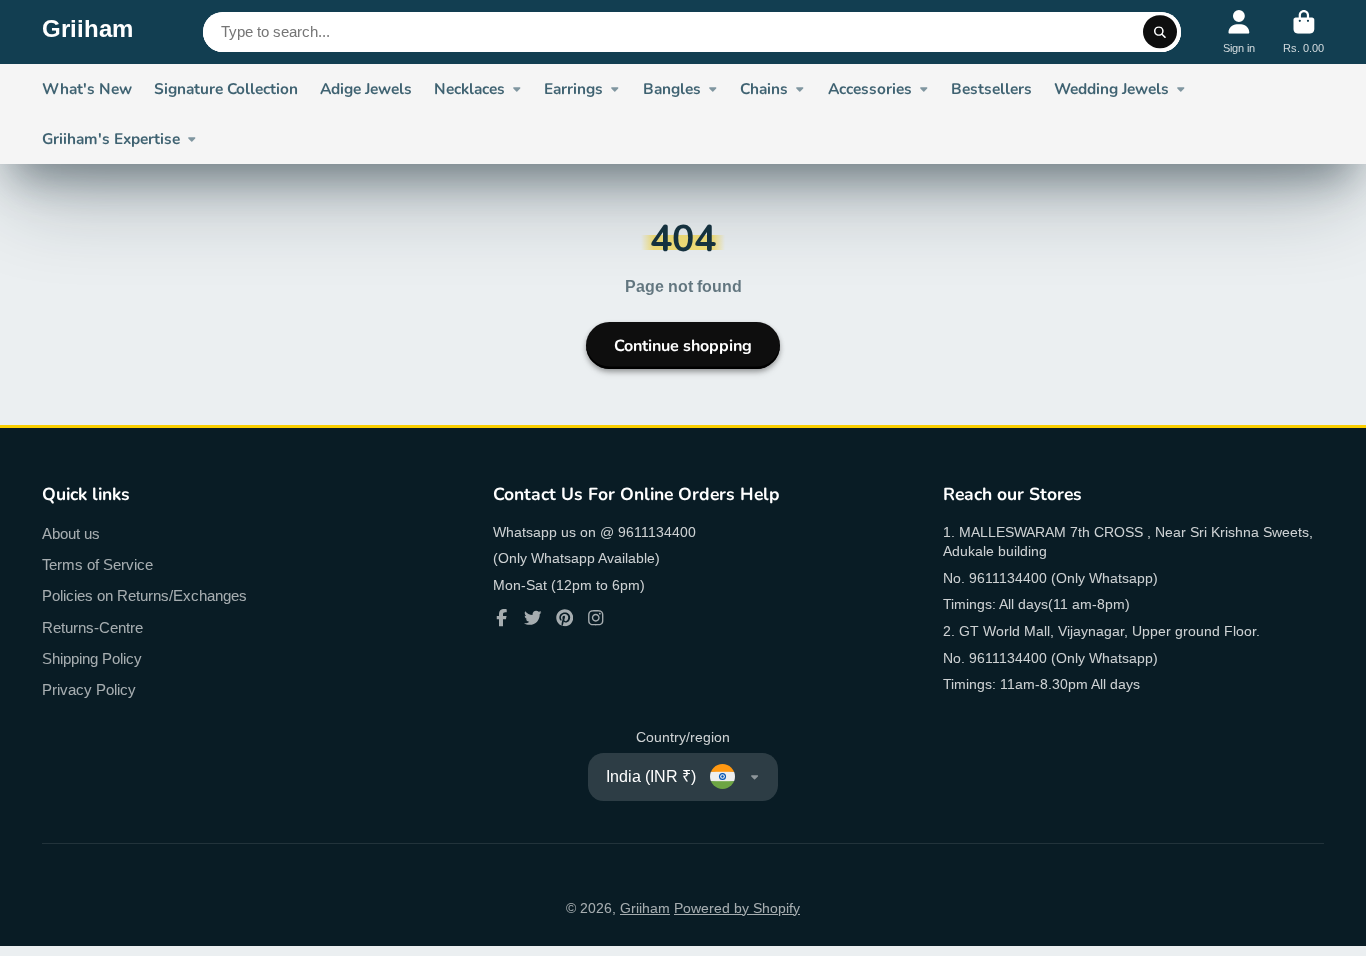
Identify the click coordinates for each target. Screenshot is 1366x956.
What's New (87, 88)
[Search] (1160, 32)
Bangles (672, 88)
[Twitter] (533, 618)
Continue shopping (683, 346)
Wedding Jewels (1111, 88)
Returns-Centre (92, 627)
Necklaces (469, 88)
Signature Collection (226, 88)
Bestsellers (991, 88)
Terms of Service (97, 564)
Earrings (573, 88)
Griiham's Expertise (111, 138)
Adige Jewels (366, 88)
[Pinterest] (565, 618)
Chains (764, 88)
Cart (1303, 31)
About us (71, 533)
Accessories (870, 88)
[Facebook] (502, 618)
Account (1239, 31)
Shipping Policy (92, 658)
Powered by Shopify (737, 908)
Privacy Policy (89, 689)
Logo (87, 32)
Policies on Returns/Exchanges (144, 595)
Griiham (645, 908)
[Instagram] (596, 618)
